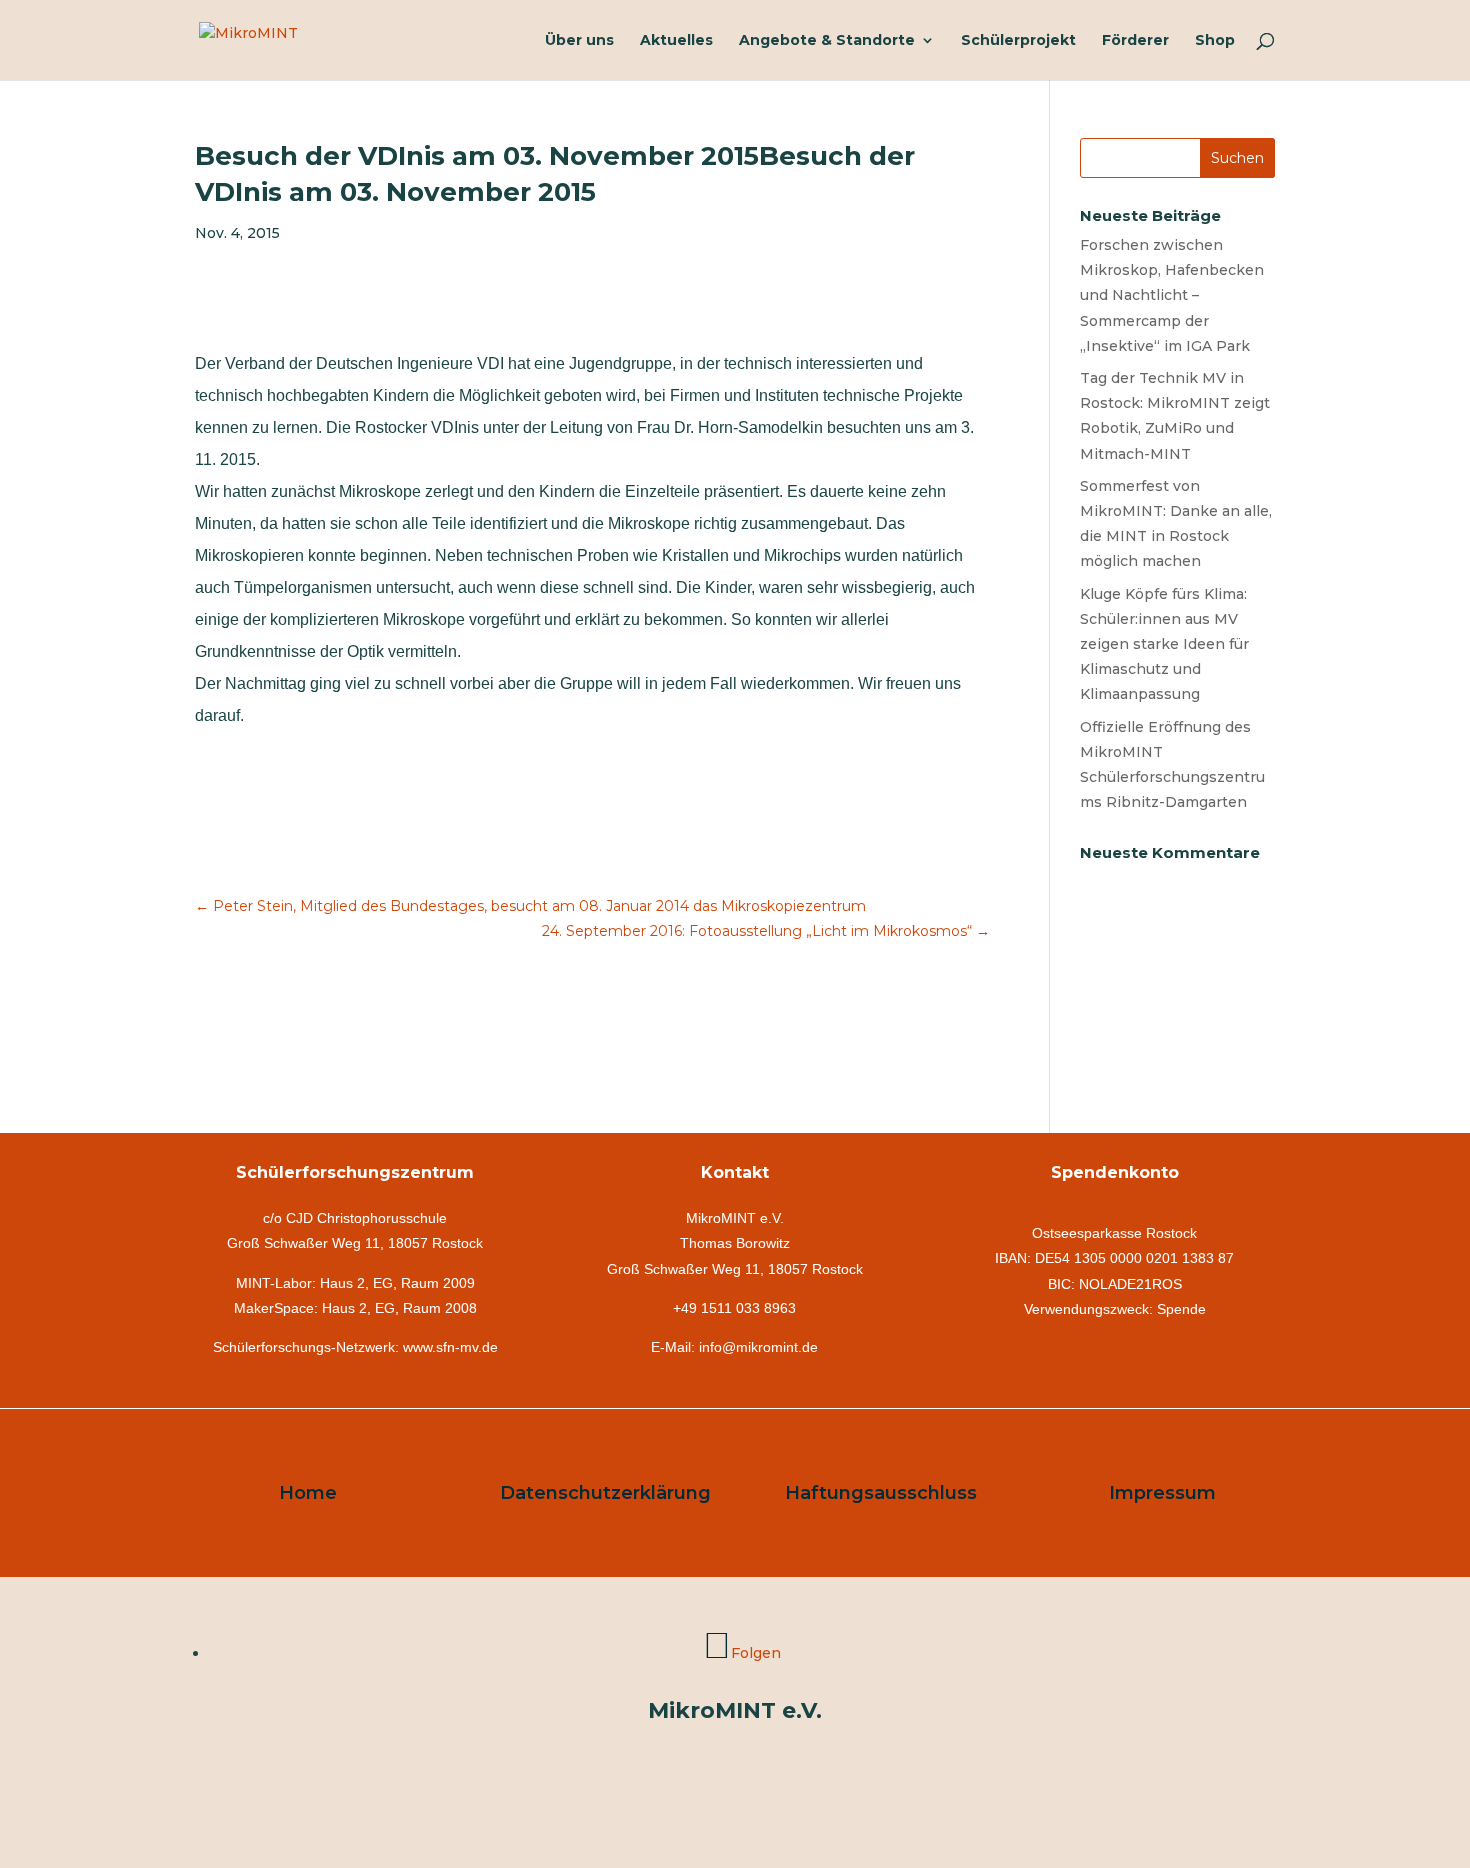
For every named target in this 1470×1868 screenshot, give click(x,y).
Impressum (1162, 1493)
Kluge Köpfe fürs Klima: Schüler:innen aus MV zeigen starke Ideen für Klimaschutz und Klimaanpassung (1164, 644)
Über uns (579, 41)
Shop (1215, 41)
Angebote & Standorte (827, 41)
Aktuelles (676, 41)
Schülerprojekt (1018, 41)
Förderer (1135, 41)
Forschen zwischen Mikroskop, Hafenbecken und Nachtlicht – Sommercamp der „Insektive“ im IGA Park (1172, 295)
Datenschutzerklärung (605, 1493)
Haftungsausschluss (881, 1493)
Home (308, 1493)
